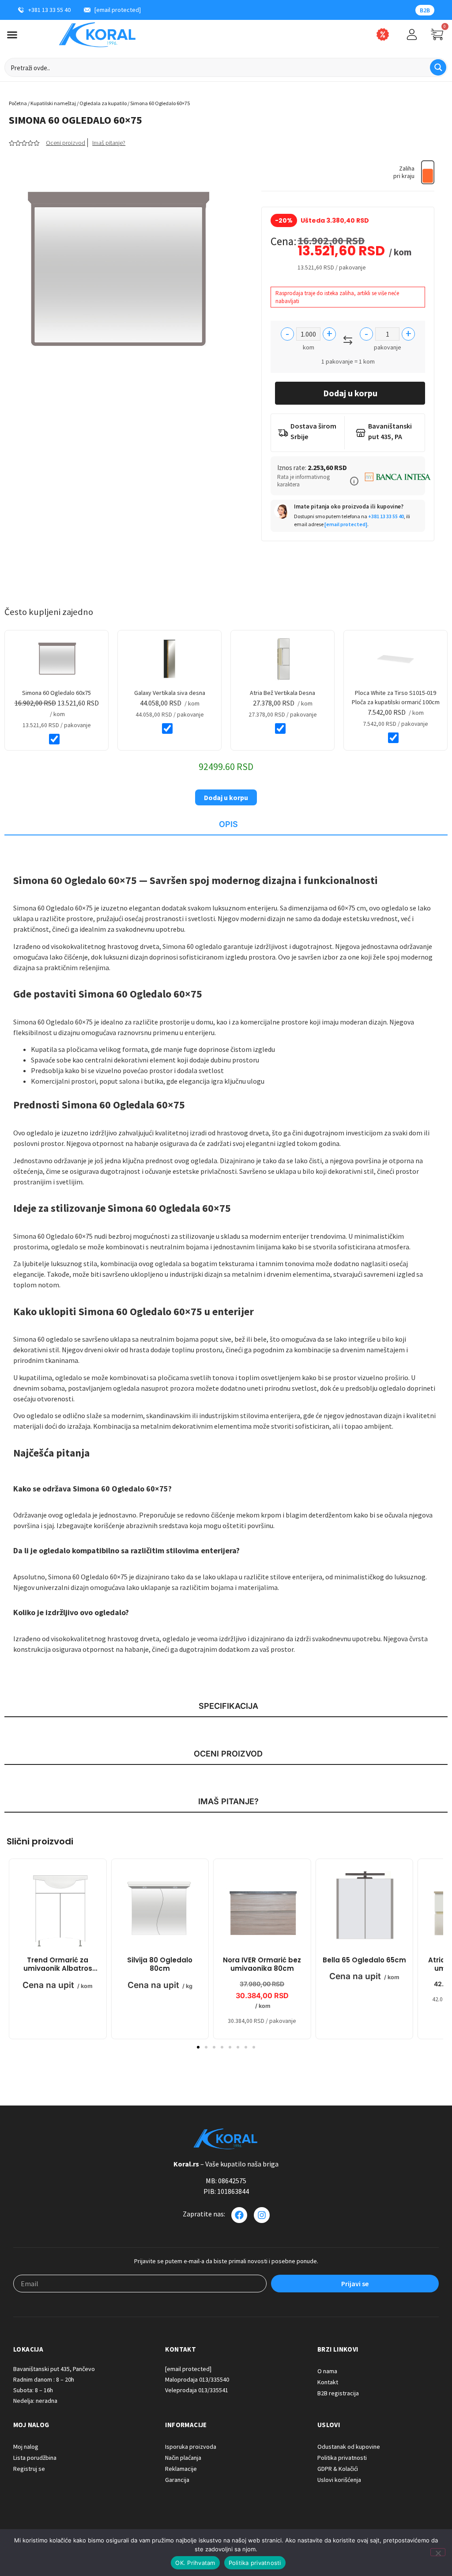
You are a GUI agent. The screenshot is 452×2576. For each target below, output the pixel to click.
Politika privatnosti (255, 2563)
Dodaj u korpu (350, 393)
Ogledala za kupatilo (103, 103)
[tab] (226, 825)
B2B (425, 10)
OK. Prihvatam (195, 2563)
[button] (354, 481)
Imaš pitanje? (109, 143)
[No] (438, 2552)
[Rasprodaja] (383, 34)
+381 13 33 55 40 (386, 516)
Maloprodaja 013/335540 (197, 2379)
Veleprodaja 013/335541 (197, 2390)
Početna (18, 103)
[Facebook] (239, 2215)
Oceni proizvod (66, 143)
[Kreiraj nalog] (412, 34)
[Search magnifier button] (438, 67)
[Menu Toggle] (12, 35)
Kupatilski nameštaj (53, 103)
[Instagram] (262, 2215)
